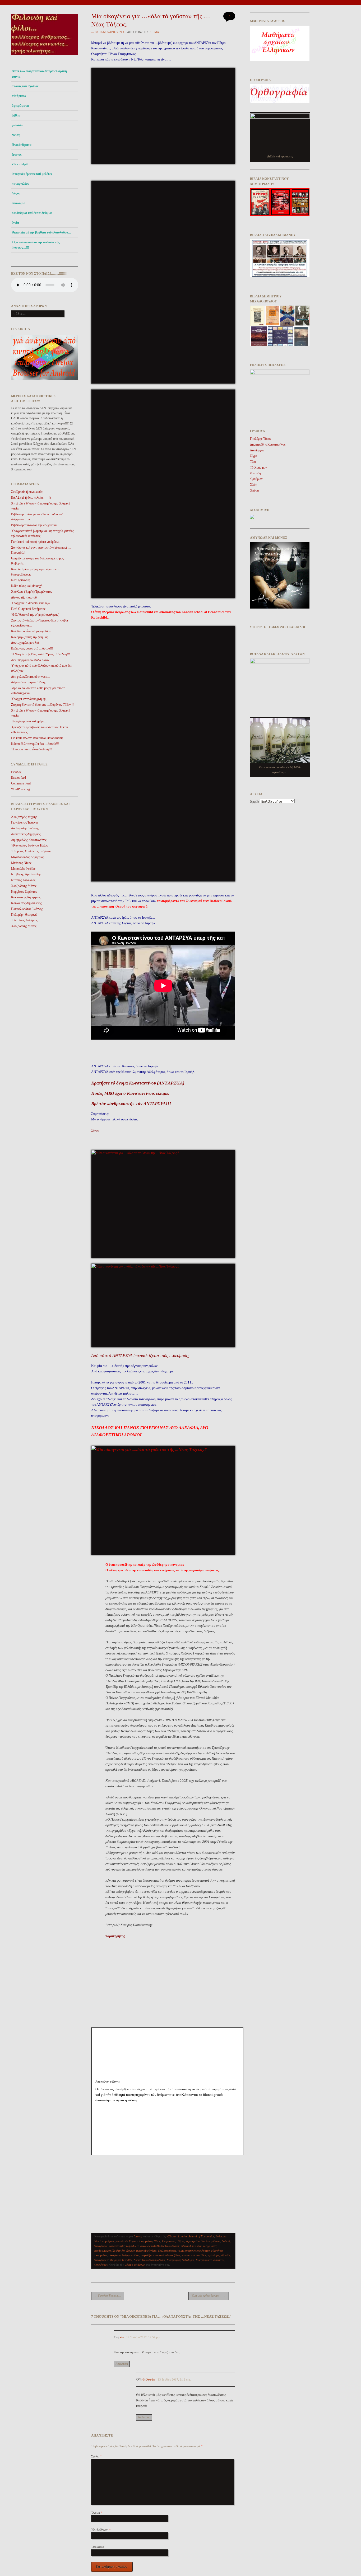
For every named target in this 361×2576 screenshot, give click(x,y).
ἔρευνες (17, 155)
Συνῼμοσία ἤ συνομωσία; (27, 492)
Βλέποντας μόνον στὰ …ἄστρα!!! (32, 648)
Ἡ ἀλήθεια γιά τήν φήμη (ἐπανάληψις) (35, 615)
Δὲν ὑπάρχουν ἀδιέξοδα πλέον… (32, 660)
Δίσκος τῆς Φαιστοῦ (24, 597)
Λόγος (16, 193)
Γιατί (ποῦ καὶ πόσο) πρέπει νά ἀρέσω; (35, 542)
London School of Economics (196, 2236)
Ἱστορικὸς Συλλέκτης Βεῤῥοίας (31, 851)
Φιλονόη (255, 473)
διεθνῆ (16, 135)
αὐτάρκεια (19, 96)
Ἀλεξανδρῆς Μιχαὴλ (24, 817)
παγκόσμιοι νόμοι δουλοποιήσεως (161, 2255)
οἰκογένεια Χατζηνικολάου (124, 2255)
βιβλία (16, 115)
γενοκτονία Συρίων (127, 2241)
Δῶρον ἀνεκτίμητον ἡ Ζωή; (28, 682)
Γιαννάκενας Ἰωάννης (25, 822)
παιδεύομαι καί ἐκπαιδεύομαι (32, 213)
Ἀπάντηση (122, 2364)
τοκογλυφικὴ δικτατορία (181, 2260)
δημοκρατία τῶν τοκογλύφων (203, 2241)
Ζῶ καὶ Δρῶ (20, 164)
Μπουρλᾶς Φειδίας (23, 869)
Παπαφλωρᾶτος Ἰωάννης (27, 909)
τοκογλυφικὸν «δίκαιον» (210, 2260)
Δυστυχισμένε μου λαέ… (27, 643)
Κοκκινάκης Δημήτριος (26, 897)
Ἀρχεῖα (254, 802)
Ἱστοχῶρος (98, 2547)
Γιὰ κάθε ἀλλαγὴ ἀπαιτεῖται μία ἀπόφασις (37, 738)
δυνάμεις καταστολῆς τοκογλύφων (160, 2246)
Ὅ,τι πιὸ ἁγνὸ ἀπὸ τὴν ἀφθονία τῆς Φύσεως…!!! (36, 245)
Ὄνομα (97, 2513)
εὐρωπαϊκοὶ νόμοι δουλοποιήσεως (156, 2251)
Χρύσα (254, 490)
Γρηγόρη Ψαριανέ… (108, 2296)
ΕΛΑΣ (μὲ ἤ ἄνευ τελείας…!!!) (31, 498)
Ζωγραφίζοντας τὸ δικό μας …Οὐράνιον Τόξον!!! (42, 705)
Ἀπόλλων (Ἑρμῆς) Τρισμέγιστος (32, 592)
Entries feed (18, 778)
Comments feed (21, 783)
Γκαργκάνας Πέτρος (173, 2241)
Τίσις (253, 462)
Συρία (137, 2260)
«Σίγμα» (172, 2236)
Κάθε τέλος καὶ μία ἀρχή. (27, 586)
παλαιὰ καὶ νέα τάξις (194, 2255)
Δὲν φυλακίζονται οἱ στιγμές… (31, 677)
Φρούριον (256, 479)
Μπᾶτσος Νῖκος (21, 863)
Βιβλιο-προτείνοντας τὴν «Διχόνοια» (34, 525)
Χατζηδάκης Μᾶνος (24, 886)
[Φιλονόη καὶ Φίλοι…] (45, 56)
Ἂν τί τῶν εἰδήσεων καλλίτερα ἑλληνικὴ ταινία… (39, 74)
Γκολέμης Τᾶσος (261, 439)
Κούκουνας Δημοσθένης (26, 903)
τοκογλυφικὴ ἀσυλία (154, 2260)
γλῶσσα (17, 125)
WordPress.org (20, 789)
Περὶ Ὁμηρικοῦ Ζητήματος (28, 609)
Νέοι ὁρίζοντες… (22, 580)
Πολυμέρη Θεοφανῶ (24, 915)
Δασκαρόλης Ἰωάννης (25, 828)
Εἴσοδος (16, 772)
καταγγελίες (20, 184)
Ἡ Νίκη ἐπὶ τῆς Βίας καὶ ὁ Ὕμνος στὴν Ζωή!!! (41, 654)
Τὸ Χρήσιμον (258, 467)
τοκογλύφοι (101, 2265)
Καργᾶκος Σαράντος (24, 892)
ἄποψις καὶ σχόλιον (25, 86)
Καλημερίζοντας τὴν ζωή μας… (31, 637)
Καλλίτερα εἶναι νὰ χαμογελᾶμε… (33, 631)
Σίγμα (154, 32)
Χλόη (254, 485)
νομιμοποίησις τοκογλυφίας (194, 2251)
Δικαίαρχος (257, 450)
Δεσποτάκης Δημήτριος (26, 834)
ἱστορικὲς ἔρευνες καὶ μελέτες (32, 174)
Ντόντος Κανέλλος (23, 880)
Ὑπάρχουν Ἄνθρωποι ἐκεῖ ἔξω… (32, 603)
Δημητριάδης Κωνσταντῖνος (29, 840)
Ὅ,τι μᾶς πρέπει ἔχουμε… (208, 2296)
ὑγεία (15, 223)
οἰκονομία (18, 203)
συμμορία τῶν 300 (121, 2260)
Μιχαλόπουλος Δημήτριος (28, 857)
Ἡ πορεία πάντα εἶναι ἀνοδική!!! (31, 749)
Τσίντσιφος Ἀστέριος (24, 920)
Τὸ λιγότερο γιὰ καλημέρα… (29, 721)
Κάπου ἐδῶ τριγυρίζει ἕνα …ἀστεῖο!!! (35, 744)
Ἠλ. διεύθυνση (101, 2530)
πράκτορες (214, 2255)
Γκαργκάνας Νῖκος (150, 2241)
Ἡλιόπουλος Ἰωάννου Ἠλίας (29, 845)
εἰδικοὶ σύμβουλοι (191, 2246)
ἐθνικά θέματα (22, 145)
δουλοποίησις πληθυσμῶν (124, 2246)
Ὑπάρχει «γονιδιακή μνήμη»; (29, 699)
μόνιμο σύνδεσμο (135, 2265)
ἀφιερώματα (20, 106)
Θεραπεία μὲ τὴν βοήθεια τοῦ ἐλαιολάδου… (41, 232)
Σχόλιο (96, 2456)
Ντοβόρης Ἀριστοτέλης (26, 874)
